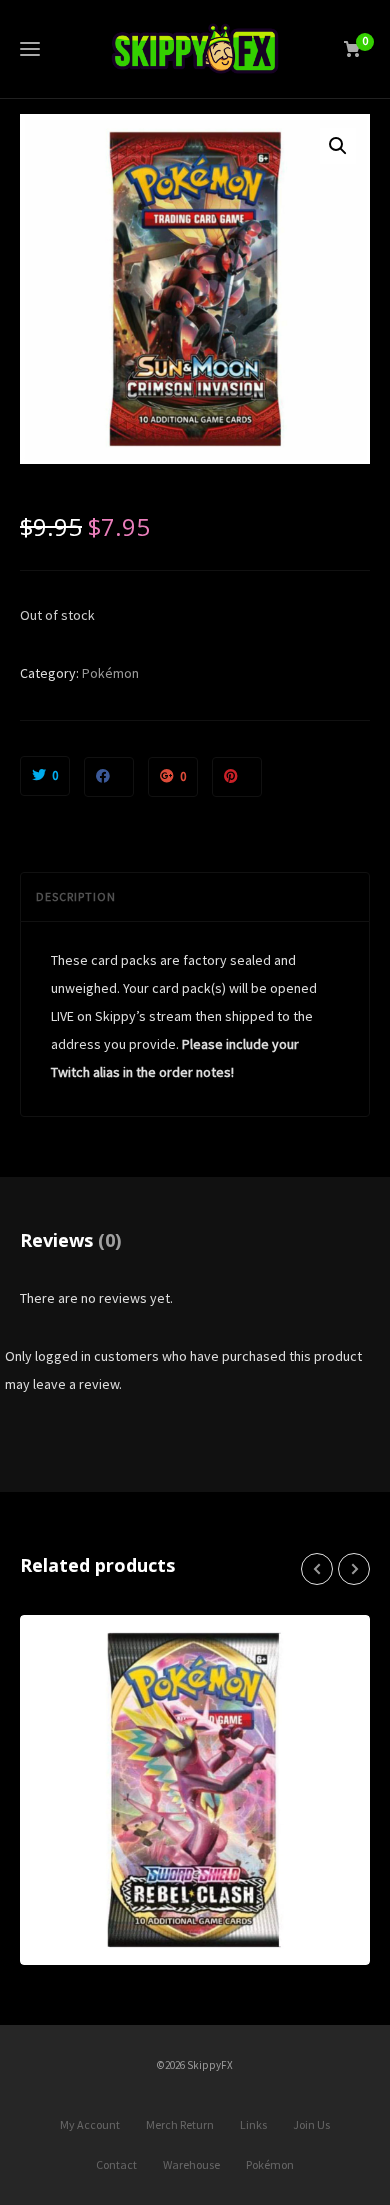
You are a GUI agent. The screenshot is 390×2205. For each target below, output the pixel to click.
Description (76, 896)
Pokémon (110, 673)
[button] (338, 146)
